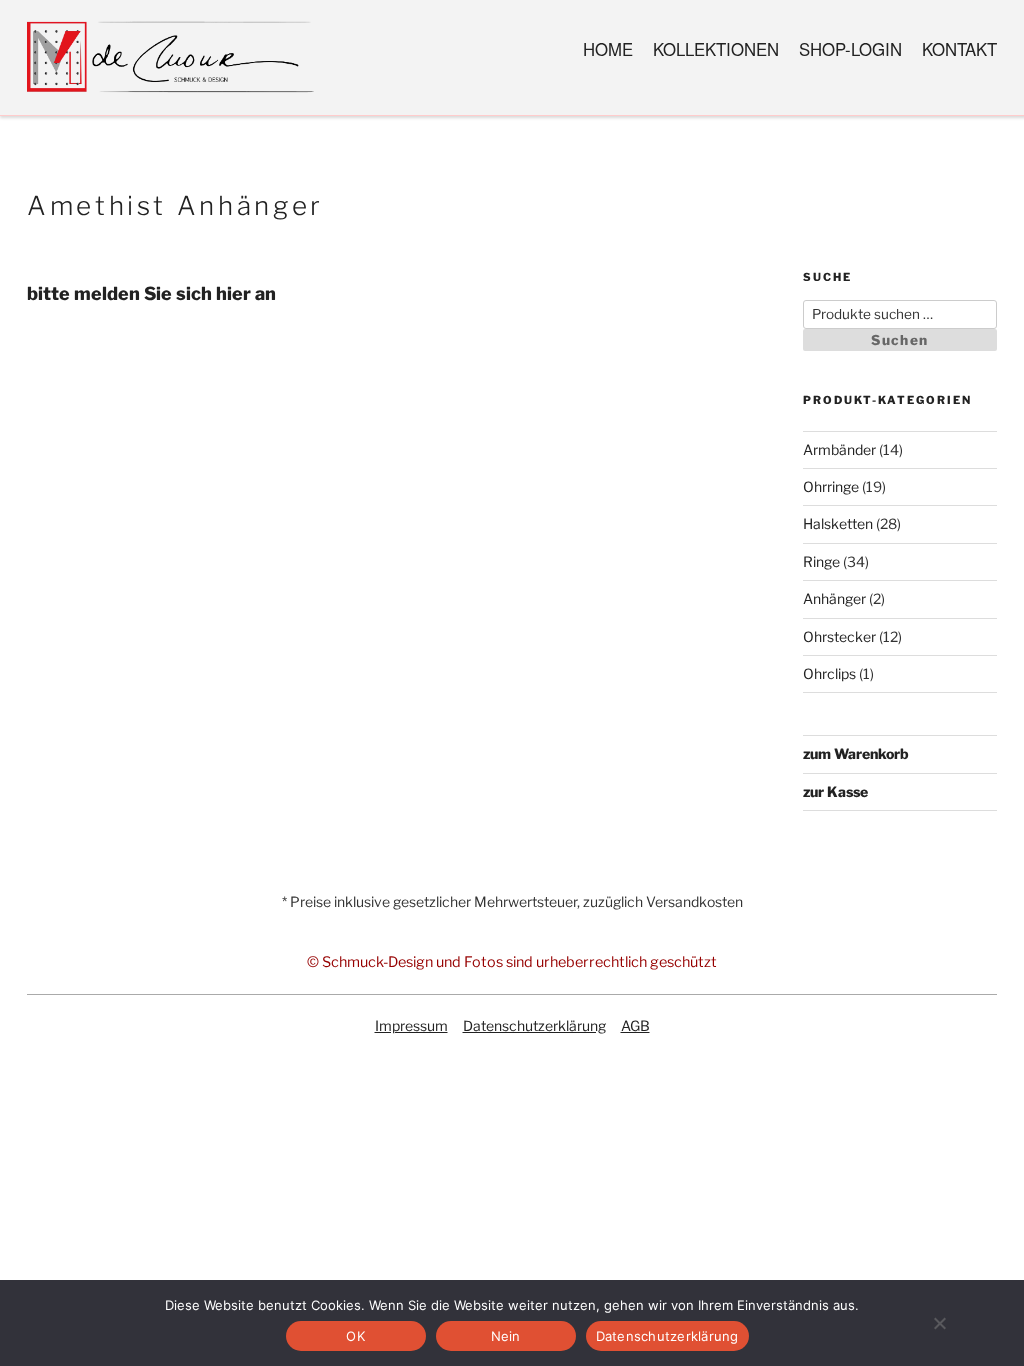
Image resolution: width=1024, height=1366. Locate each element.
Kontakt (959, 49)
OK (355, 1336)
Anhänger (834, 598)
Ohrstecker (839, 636)
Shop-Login (850, 49)
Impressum (411, 1025)
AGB (635, 1025)
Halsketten (838, 523)
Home (608, 49)
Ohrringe (831, 486)
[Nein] (939, 1323)
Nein (506, 1336)
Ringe (821, 561)
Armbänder (839, 449)
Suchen (899, 340)
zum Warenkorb (856, 753)
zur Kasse (835, 791)
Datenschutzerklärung (534, 1025)
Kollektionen (716, 49)
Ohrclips (829, 673)
